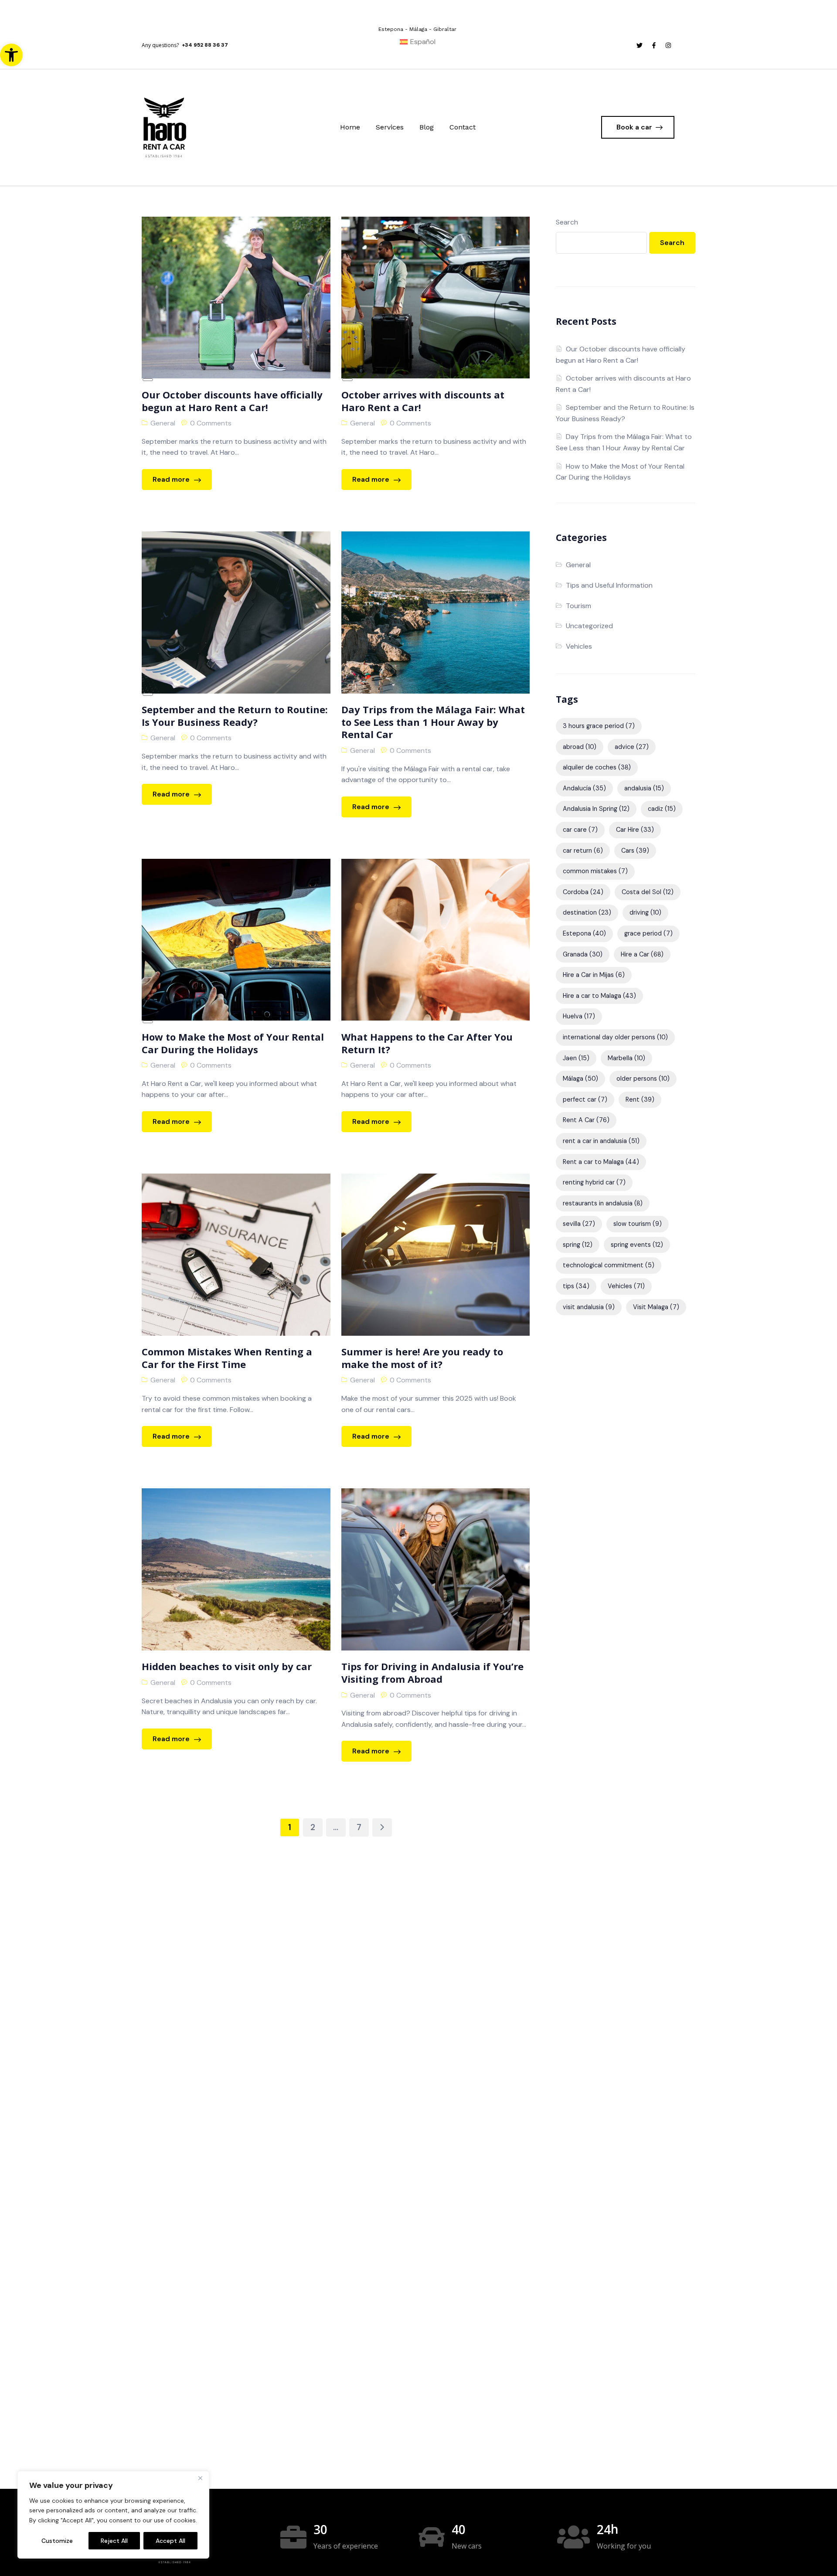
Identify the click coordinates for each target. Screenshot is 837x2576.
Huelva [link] (579, 1016)
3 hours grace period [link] (599, 726)
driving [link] (645, 912)
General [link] (163, 423)
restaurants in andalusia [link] (603, 1203)
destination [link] (587, 912)
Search (567, 222)
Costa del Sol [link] (648, 892)
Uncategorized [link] (589, 626)
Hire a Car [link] (642, 954)
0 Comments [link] (211, 423)
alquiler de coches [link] (597, 767)
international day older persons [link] (615, 1037)
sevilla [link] (579, 1224)
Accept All (170, 2541)
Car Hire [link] (635, 830)
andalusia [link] (644, 788)
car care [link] (580, 830)
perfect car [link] (585, 1099)
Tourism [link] (578, 606)
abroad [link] (580, 747)
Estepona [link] (584, 933)
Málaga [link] (580, 1079)
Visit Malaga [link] (656, 1307)
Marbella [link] (626, 1058)
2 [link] (313, 1827)
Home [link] (350, 127)
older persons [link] (643, 1079)
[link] (11, 55)
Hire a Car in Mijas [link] (594, 975)
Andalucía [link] (584, 788)
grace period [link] (648, 933)
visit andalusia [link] (589, 1307)
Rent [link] (640, 1099)
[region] (113, 2515)
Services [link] (390, 127)
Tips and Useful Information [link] (609, 585)
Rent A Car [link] (586, 1120)
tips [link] (576, 1286)
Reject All (114, 2541)
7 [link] (359, 1827)
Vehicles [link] (579, 646)
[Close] (200, 2478)
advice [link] (632, 747)
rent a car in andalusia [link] (601, 1141)
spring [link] (578, 1245)
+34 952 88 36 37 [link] (205, 45)
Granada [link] (583, 954)
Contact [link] (463, 127)
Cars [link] (635, 851)
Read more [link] (172, 479)
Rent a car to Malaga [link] (601, 1162)
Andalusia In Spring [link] (596, 809)
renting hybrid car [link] (594, 1182)
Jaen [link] (576, 1058)
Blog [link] (427, 127)
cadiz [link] (662, 809)
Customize (57, 2541)
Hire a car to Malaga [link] (599, 996)
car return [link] (583, 851)
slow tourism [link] (638, 1224)
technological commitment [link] (609, 1265)
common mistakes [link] (595, 871)
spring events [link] (637, 1245)
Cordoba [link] (583, 892)
